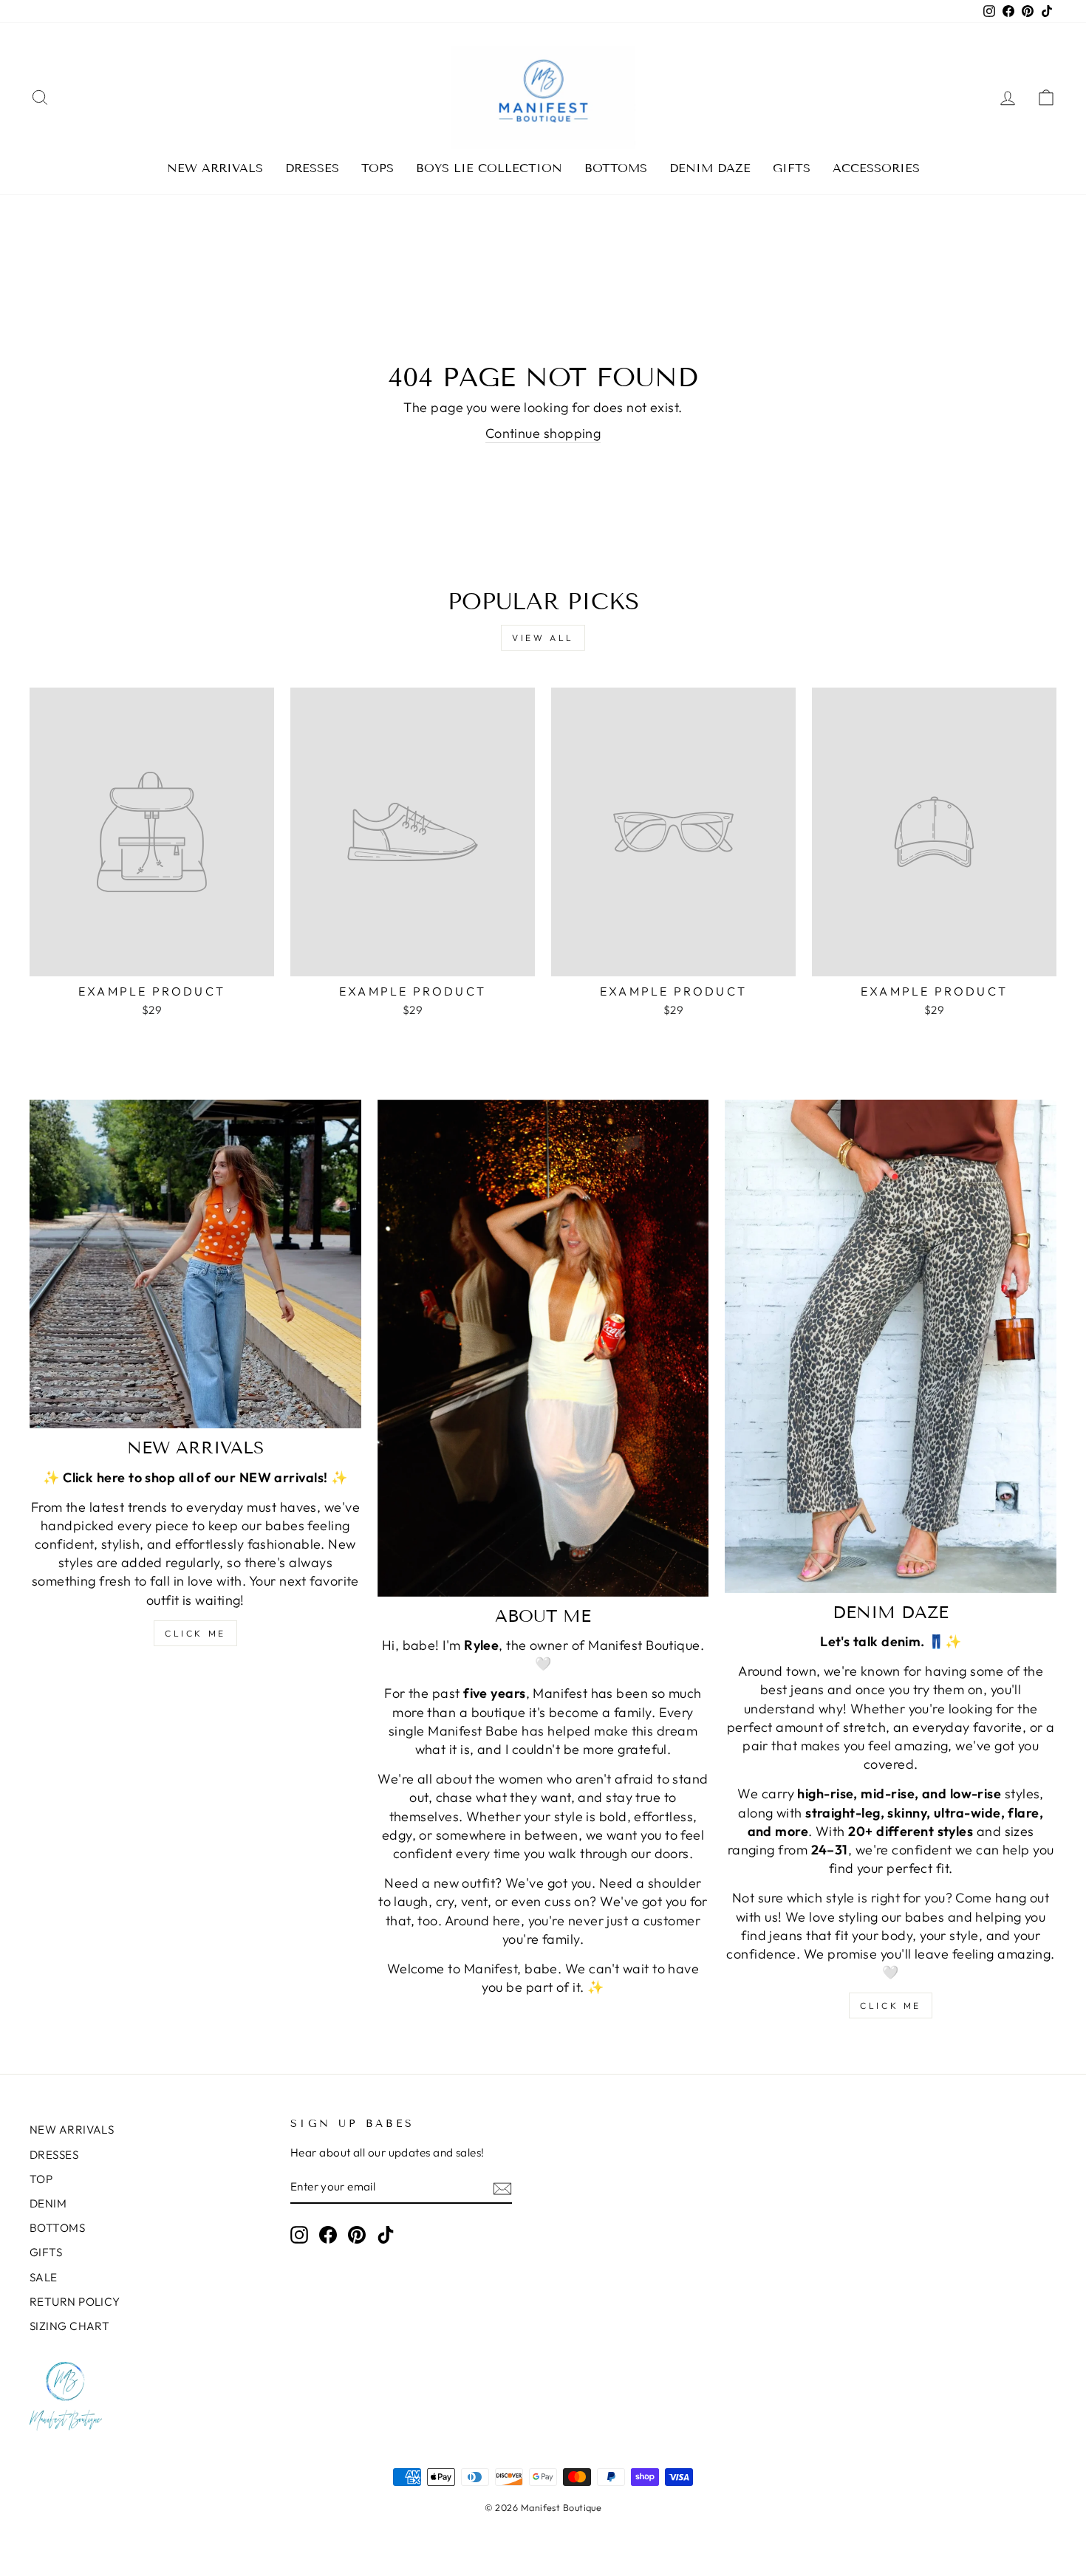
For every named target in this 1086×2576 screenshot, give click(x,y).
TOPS (378, 168)
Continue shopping (543, 433)
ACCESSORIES (876, 168)
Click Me (195, 1633)
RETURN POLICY (75, 2302)
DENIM (48, 2203)
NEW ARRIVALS (215, 168)
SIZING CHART (69, 2326)
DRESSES (312, 168)
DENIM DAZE (710, 168)
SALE (44, 2277)
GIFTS (792, 168)
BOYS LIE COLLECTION (489, 168)
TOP (41, 2179)
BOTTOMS (616, 168)
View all (543, 638)
